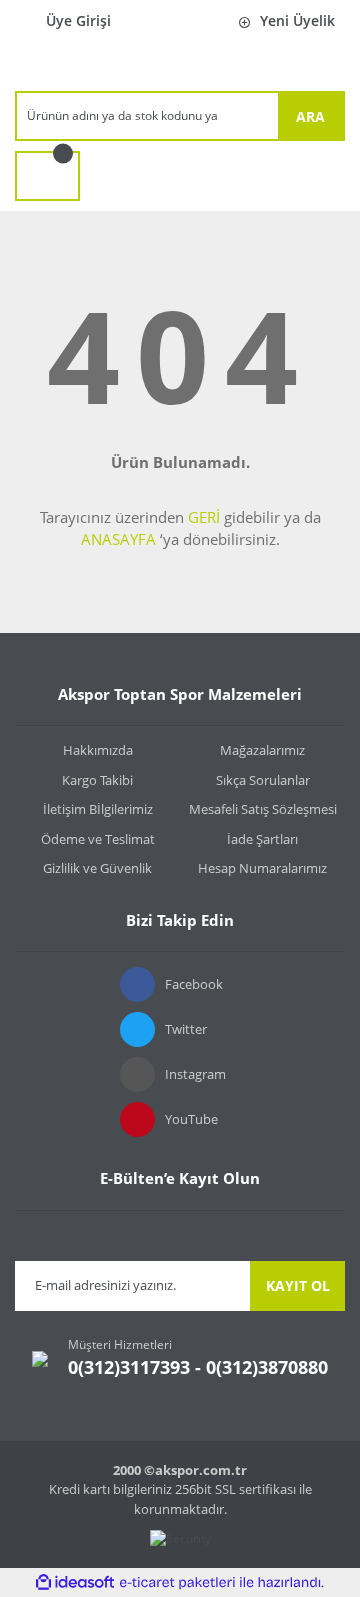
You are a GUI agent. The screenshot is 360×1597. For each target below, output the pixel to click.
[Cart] (47, 176)
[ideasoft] (75, 1582)
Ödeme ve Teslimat (98, 839)
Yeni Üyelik (297, 20)
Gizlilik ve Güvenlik (97, 868)
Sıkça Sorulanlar (263, 780)
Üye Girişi (78, 20)
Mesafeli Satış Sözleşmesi (263, 809)
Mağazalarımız (262, 750)
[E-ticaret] (177, 1583)
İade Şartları (262, 839)
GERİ (204, 517)
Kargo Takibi (97, 780)
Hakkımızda (98, 750)
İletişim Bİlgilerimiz (98, 809)
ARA (310, 116)
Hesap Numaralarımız (262, 868)
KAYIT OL (298, 1285)
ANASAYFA (118, 539)
